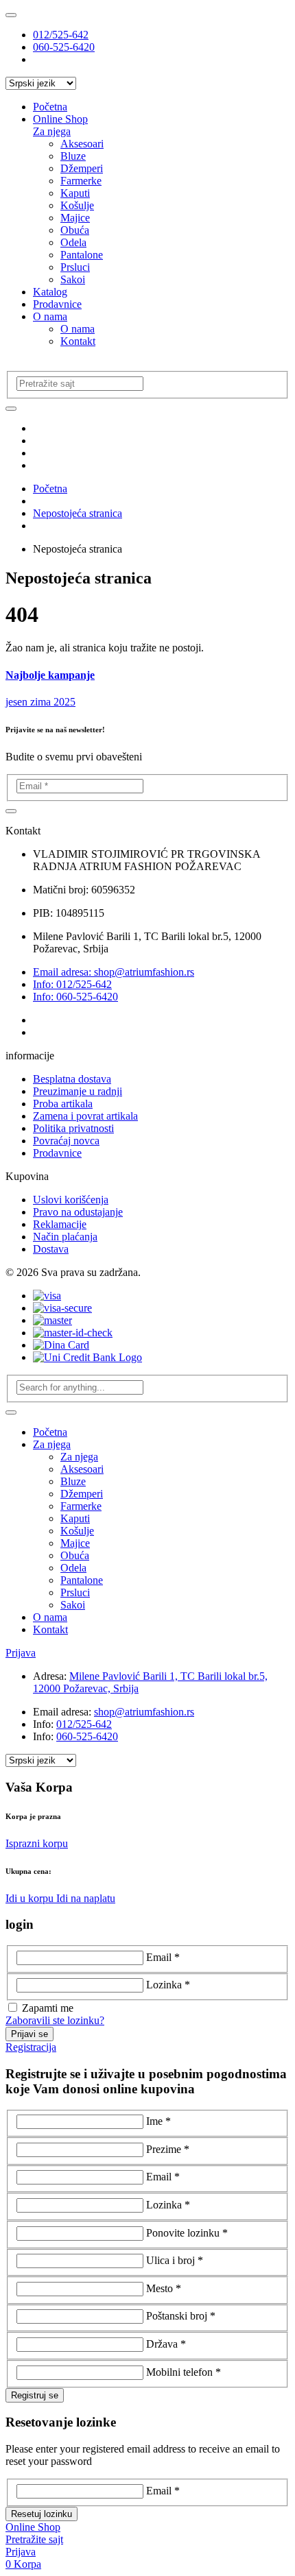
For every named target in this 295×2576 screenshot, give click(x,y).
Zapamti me (48, 2008)
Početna (50, 107)
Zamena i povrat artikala (85, 1116)
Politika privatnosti (73, 1128)
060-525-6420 (64, 47)
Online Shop (60, 119)
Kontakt (78, 341)
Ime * (158, 2121)
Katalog (50, 292)
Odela (73, 242)
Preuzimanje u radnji (78, 1091)
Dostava (51, 1249)
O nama (50, 316)
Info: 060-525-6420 (75, 997)
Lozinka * (168, 1985)
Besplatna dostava (72, 1079)
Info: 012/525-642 (72, 984)
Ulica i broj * (175, 2260)
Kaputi (75, 193)
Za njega (52, 131)
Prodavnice (57, 304)
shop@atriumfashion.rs (144, 1712)
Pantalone (82, 255)
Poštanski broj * (181, 2316)
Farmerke (81, 181)
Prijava (21, 1653)
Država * (166, 2344)
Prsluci (75, 267)
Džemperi (82, 168)
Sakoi (73, 279)
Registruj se (35, 2395)
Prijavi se (29, 2034)
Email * (163, 1957)
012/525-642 (61, 35)
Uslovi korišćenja (71, 1200)
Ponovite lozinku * (187, 2233)
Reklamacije (60, 1224)
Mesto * (164, 2288)
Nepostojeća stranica (78, 513)
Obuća (75, 230)
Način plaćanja (65, 1237)
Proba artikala (63, 1104)
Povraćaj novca (66, 1141)
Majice (75, 218)
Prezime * (168, 2149)
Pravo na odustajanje (78, 1212)
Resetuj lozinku (42, 2514)
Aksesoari (82, 144)
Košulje (77, 205)
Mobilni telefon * (184, 2372)
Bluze (73, 156)
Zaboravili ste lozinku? (55, 2020)
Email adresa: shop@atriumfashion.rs (114, 972)
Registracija (31, 2047)
